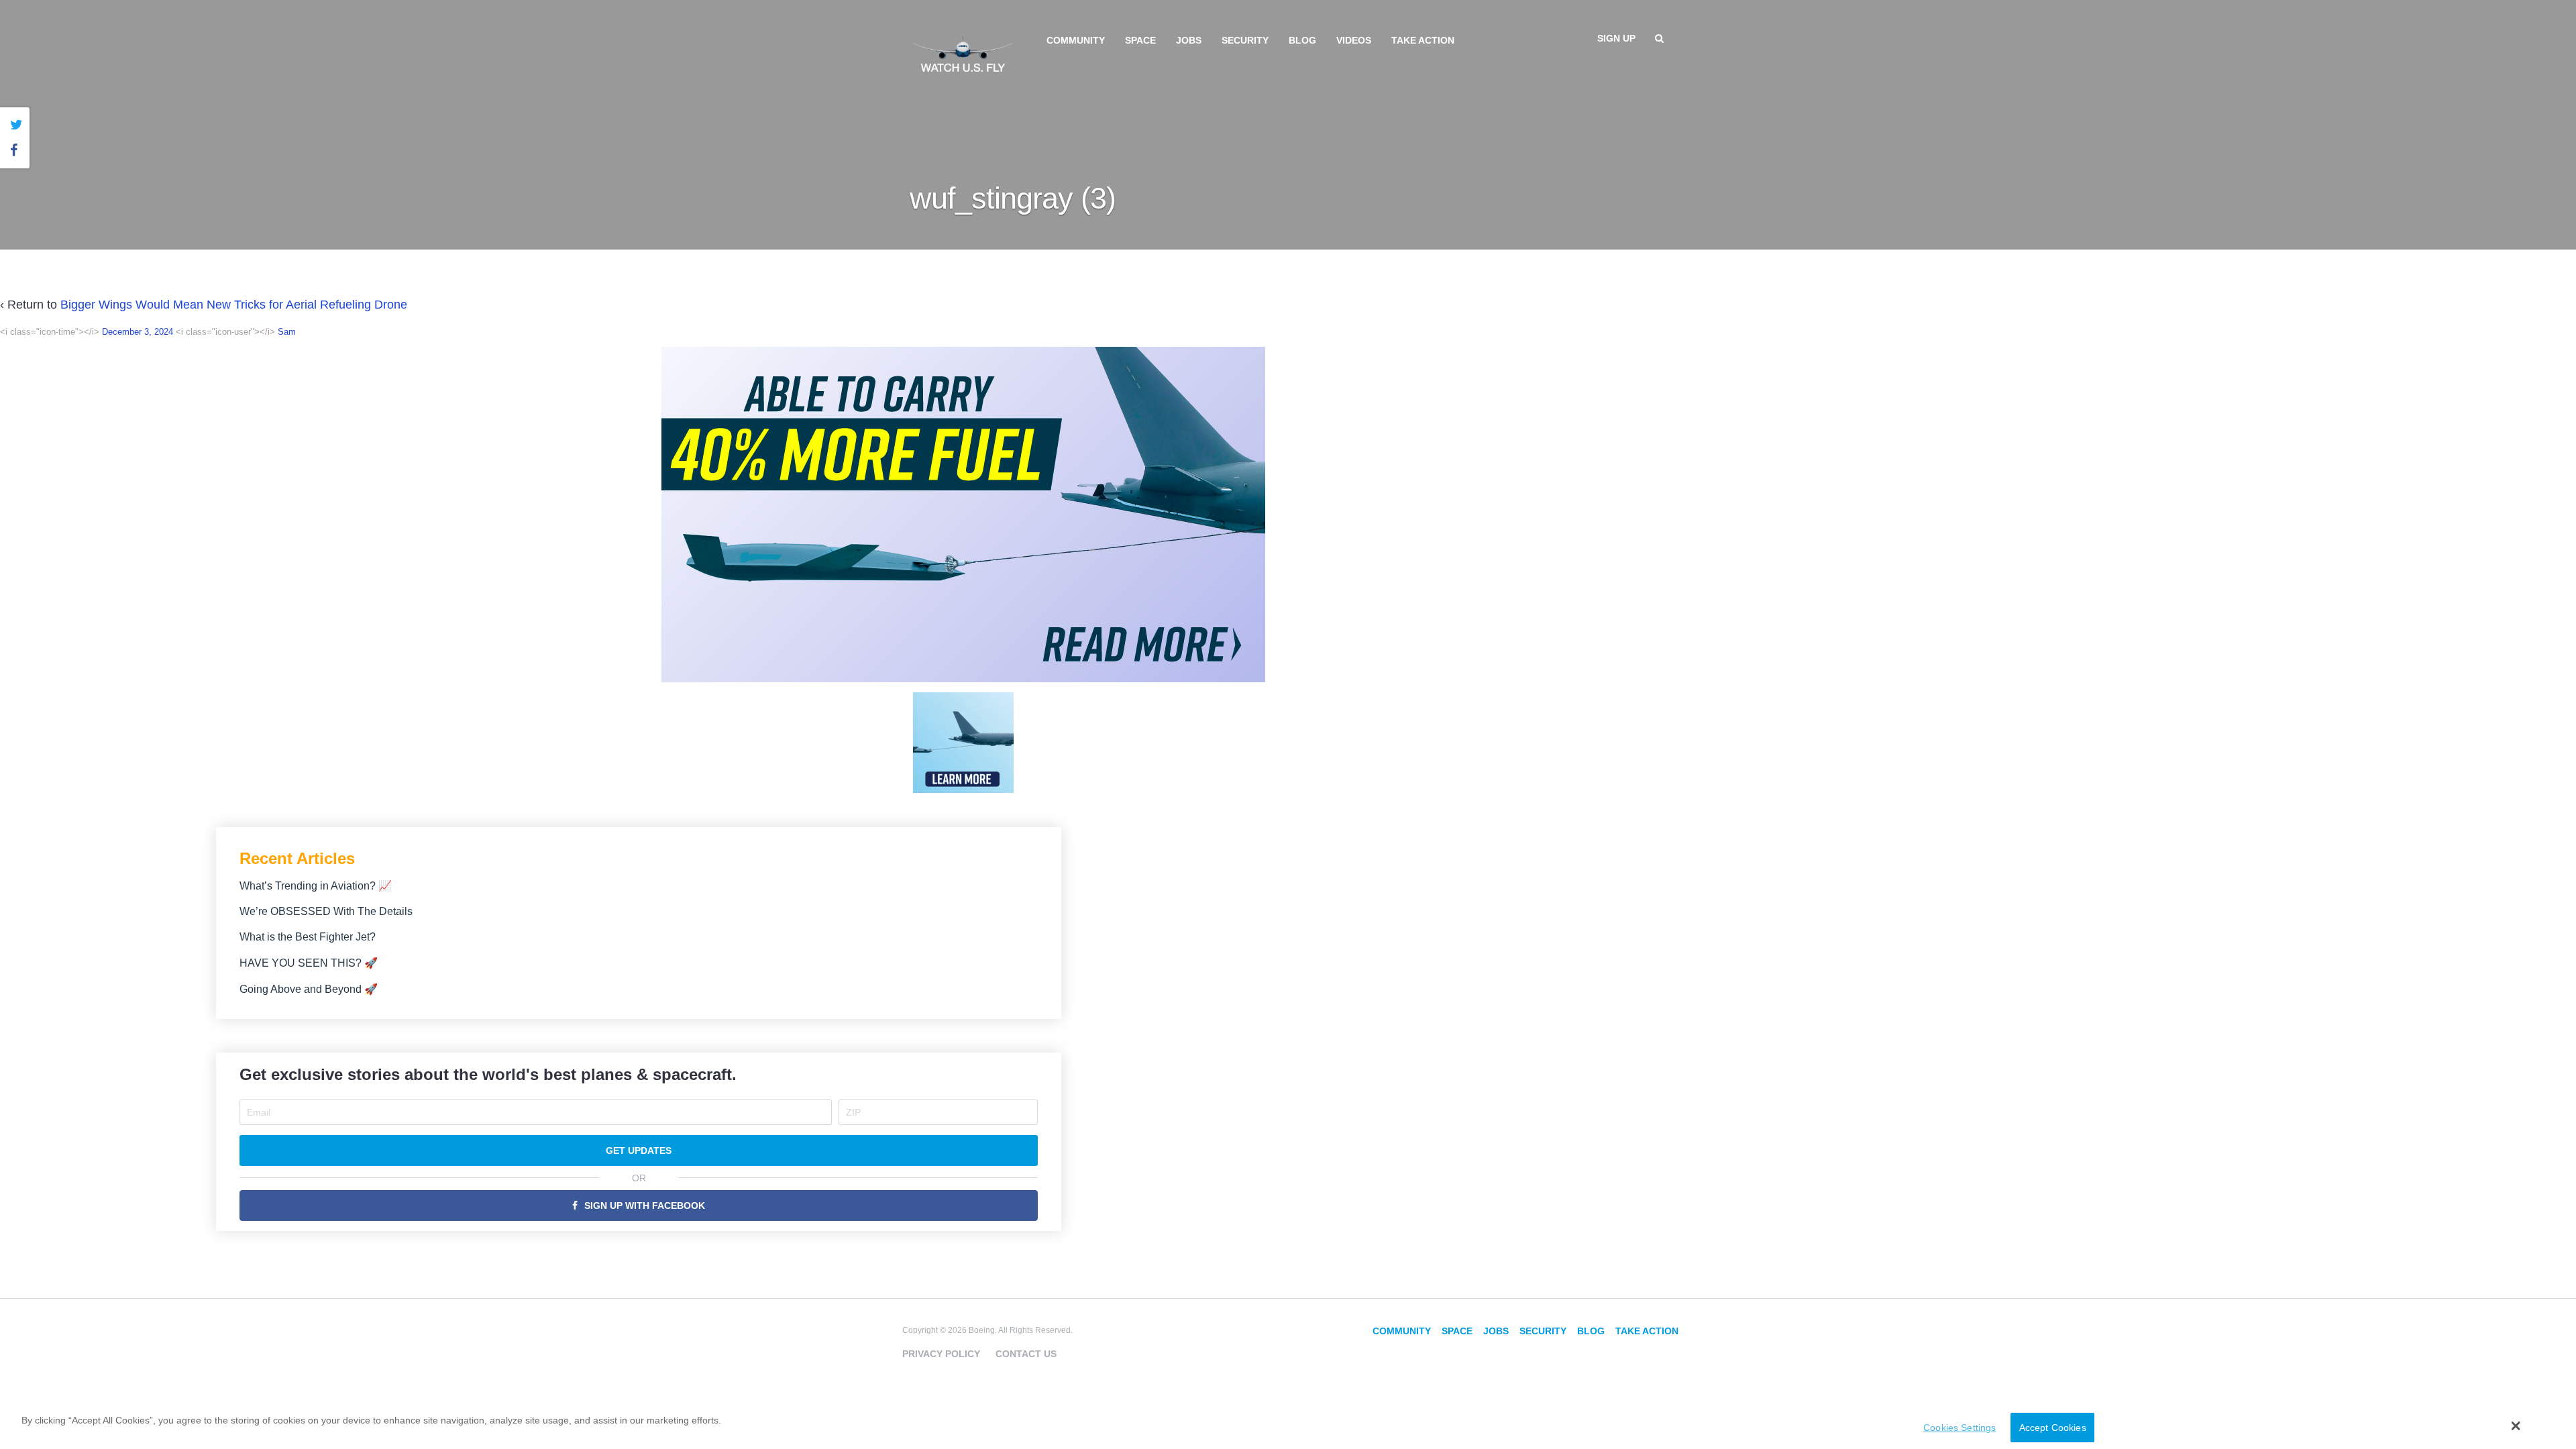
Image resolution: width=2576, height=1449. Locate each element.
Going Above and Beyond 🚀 (309, 989)
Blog (1302, 40)
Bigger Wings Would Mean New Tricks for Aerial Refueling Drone (234, 305)
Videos (1354, 40)
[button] (2516, 1426)
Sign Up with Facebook (645, 1205)
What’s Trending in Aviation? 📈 (316, 886)
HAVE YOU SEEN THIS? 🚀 (309, 963)
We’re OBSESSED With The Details (326, 911)
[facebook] (16, 151)
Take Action (1423, 40)
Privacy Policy (941, 1354)
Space (1140, 40)
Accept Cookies (2053, 1428)
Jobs (1189, 40)
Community (1076, 40)
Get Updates (639, 1150)
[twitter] (16, 125)
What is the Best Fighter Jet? (308, 937)
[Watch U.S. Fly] (963, 53)
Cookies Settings (1960, 1428)
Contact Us (1026, 1354)
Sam (287, 332)
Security (1245, 40)
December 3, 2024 (138, 332)
